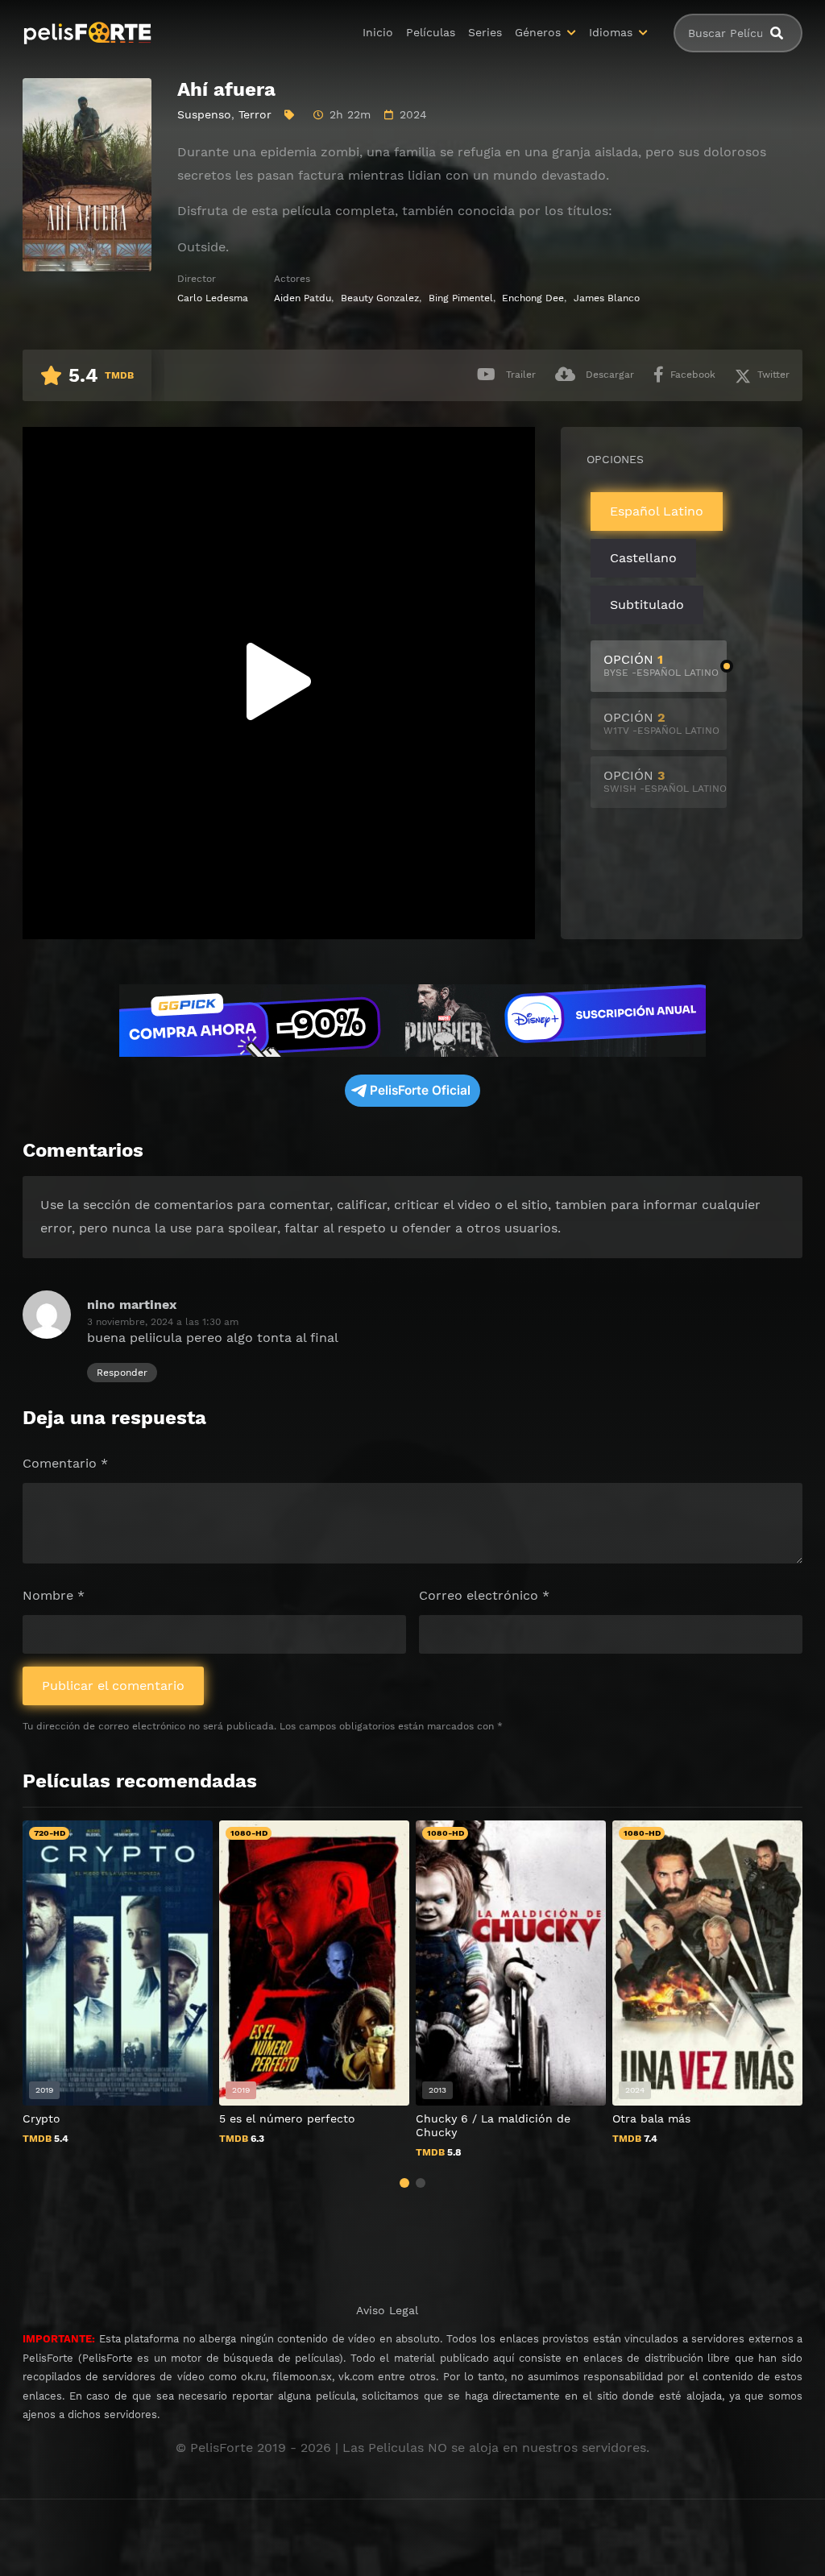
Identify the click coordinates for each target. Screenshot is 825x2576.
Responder (122, 1373)
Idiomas (611, 32)
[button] (404, 2183)
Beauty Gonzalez (380, 298)
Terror (255, 114)
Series (485, 32)
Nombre (54, 1595)
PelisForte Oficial (420, 1090)
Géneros (538, 32)
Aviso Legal (387, 2310)
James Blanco (607, 298)
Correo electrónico (484, 1595)
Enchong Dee (533, 298)
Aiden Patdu (303, 298)
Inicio (378, 32)
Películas (431, 32)
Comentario (65, 1463)
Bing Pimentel (461, 298)
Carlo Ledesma (213, 298)
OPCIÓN (661, 665)
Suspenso (204, 114)
